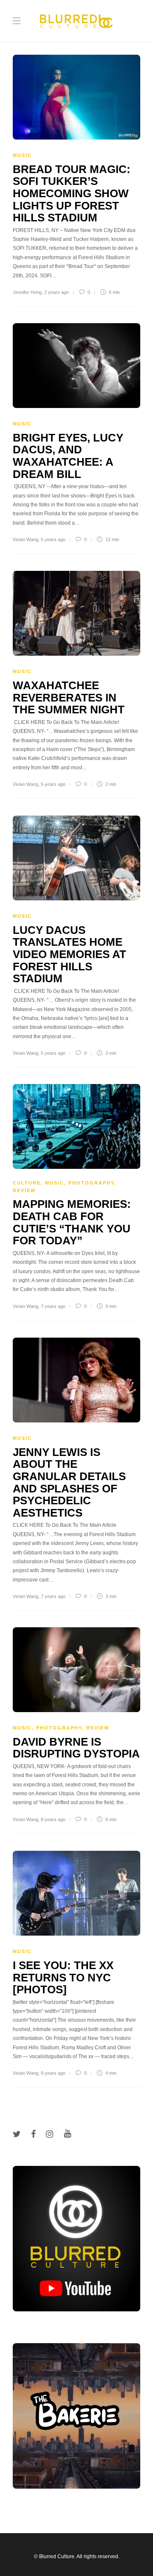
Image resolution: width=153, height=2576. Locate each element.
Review (24, 1190)
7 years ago (53, 1306)
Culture (27, 1183)
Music (22, 155)
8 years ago (53, 1819)
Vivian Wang (25, 539)
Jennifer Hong (27, 292)
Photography (91, 1183)
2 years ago (57, 292)
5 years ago (53, 539)
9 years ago (53, 2073)
